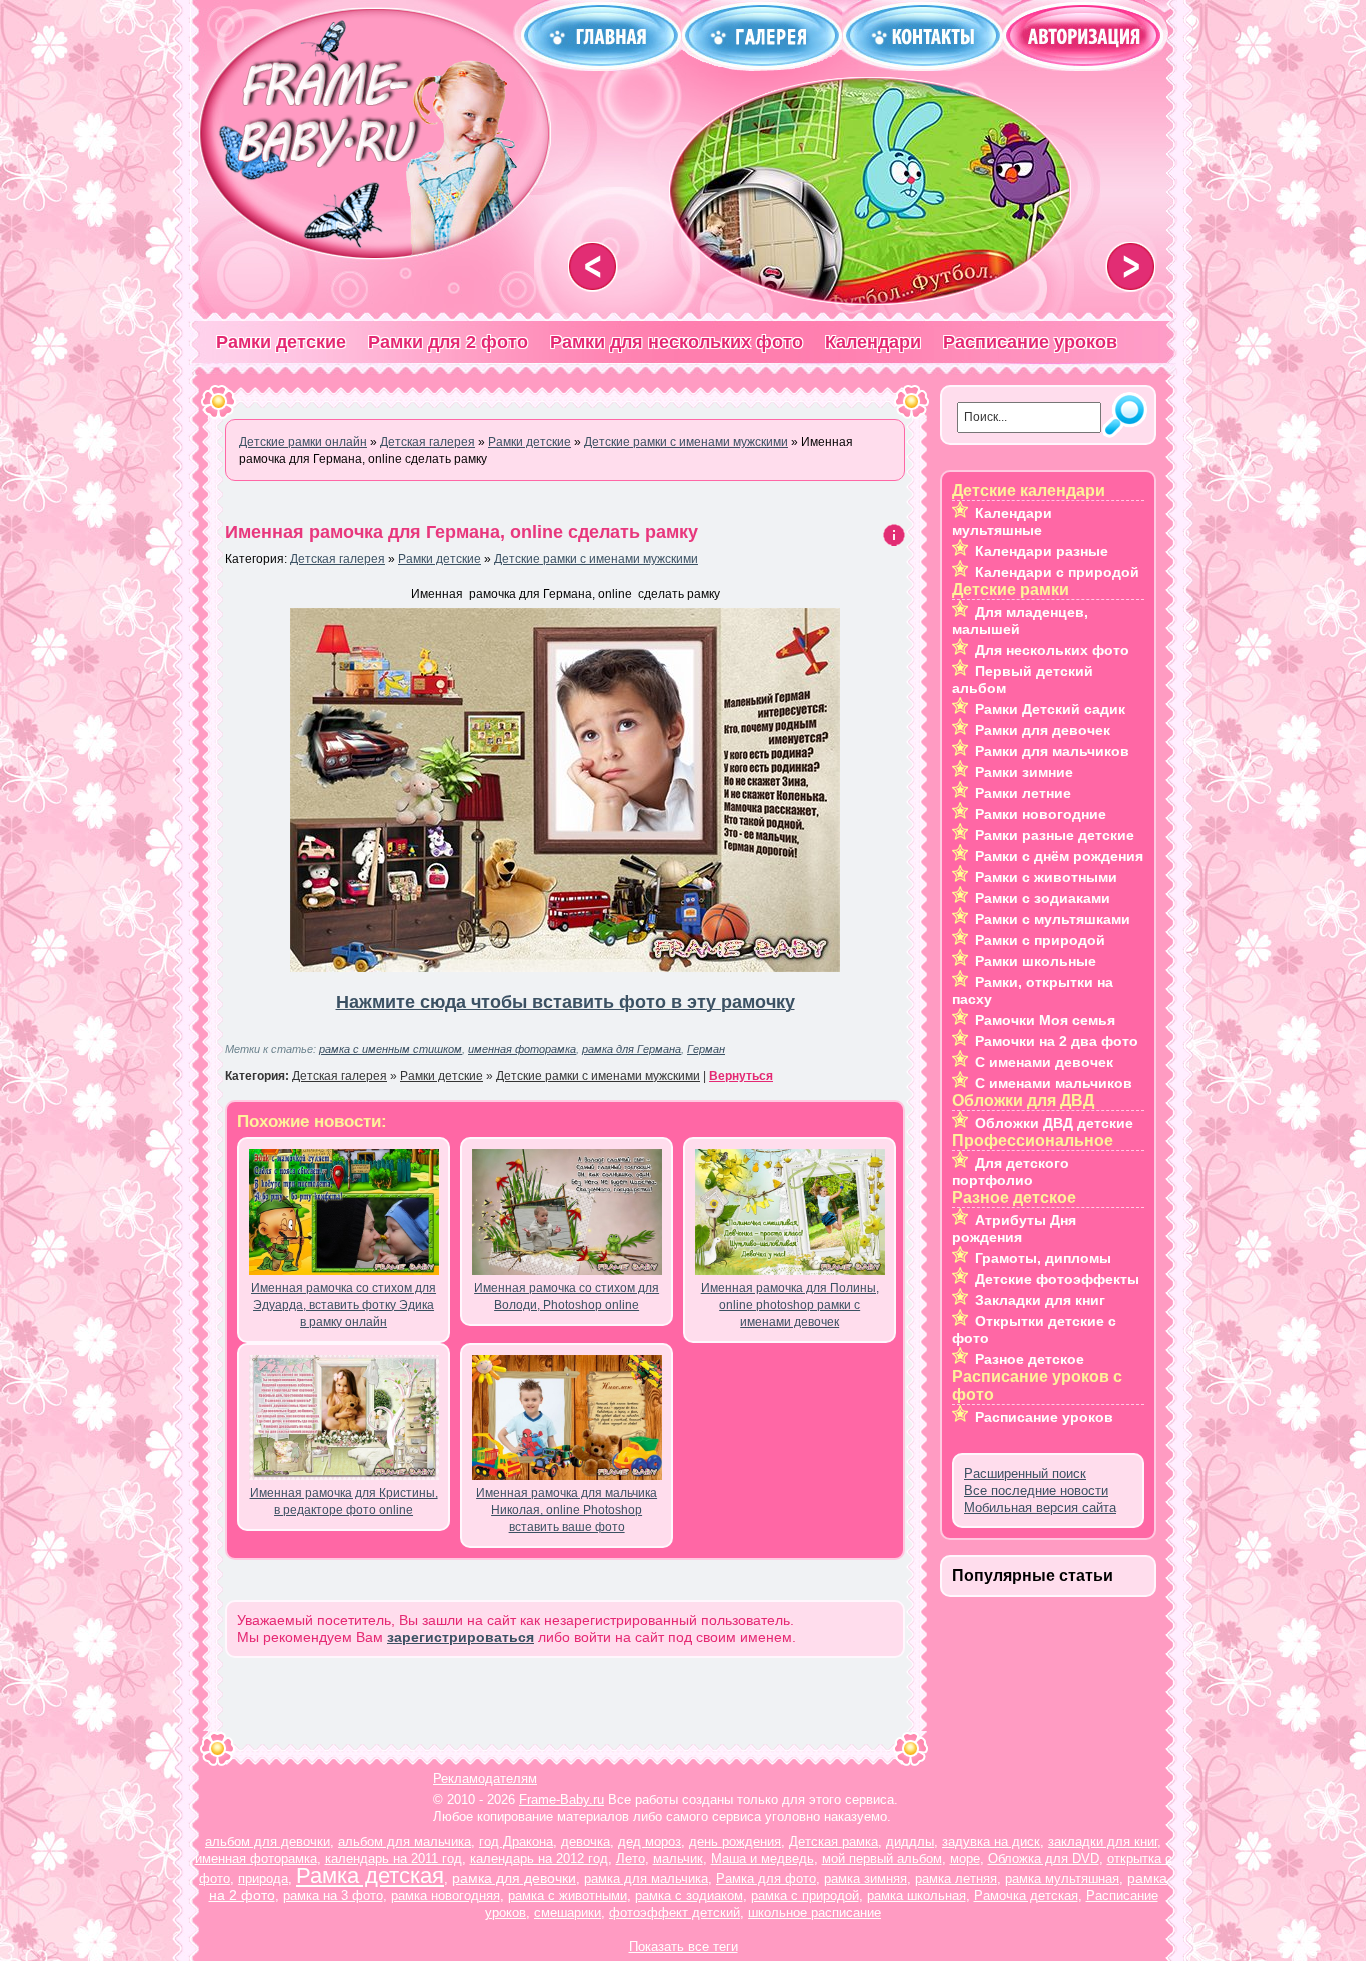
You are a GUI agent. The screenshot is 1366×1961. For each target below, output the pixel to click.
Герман (706, 1049)
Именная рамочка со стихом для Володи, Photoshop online (566, 1296)
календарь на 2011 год (393, 1858)
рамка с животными (567, 1895)
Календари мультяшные (1002, 521)
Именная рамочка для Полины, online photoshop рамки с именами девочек (790, 1305)
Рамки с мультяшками (1052, 919)
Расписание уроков (1030, 342)
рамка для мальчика (646, 1878)
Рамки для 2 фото (448, 342)
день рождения (735, 1841)
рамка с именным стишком (390, 1049)
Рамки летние (1023, 793)
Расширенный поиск (1025, 1473)
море (965, 1858)
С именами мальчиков (1053, 1083)
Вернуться (741, 1076)
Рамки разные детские (1054, 835)
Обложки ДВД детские (1054, 1123)
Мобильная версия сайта (1040, 1507)
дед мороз (649, 1841)
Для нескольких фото (1052, 650)
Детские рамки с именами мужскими (596, 559)
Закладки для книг (1040, 1300)
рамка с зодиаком (689, 1895)
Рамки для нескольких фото (676, 342)
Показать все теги (683, 1946)
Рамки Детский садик (1050, 709)
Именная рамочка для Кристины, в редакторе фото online (344, 1501)
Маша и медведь (762, 1858)
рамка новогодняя (445, 1895)
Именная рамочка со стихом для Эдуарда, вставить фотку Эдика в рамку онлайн (343, 1305)
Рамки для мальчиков (1052, 751)
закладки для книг (1102, 1841)
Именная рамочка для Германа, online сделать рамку (461, 532)
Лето (630, 1858)
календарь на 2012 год (539, 1858)
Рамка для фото (766, 1878)
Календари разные (1041, 551)
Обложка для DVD (1043, 1858)
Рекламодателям (485, 1778)
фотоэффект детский (674, 1912)
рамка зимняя (865, 1878)
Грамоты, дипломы (1043, 1258)
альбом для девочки (267, 1841)
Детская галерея (337, 559)
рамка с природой (805, 1895)
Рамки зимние (1024, 772)
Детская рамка (833, 1841)
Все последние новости (1036, 1490)
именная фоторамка (522, 1049)
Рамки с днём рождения (1059, 856)
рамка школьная (916, 1895)
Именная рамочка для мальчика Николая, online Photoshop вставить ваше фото (566, 1510)
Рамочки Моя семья (1045, 1020)
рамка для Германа (631, 1049)
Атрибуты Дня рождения (1014, 1228)
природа (263, 1878)
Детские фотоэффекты (1057, 1279)
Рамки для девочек (1042, 730)
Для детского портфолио (1010, 1171)
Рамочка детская (1026, 1895)
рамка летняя (956, 1878)
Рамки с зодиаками (1042, 898)
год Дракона (516, 1841)
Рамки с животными (1046, 877)
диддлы (910, 1841)
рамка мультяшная (1062, 1878)
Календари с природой (1057, 572)
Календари (873, 342)
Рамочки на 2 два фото (1056, 1041)
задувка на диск (991, 1841)
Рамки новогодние (1040, 814)
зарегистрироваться (460, 1637)
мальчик (678, 1858)
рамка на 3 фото (333, 1895)
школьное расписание (814, 1912)
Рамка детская (370, 1875)
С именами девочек (1044, 1062)
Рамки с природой (1040, 940)
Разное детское (1029, 1359)
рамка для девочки (514, 1878)
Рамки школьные (1035, 961)
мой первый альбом (882, 1858)
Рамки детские (281, 342)
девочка (585, 1841)
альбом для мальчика (404, 1841)
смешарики (567, 1912)
